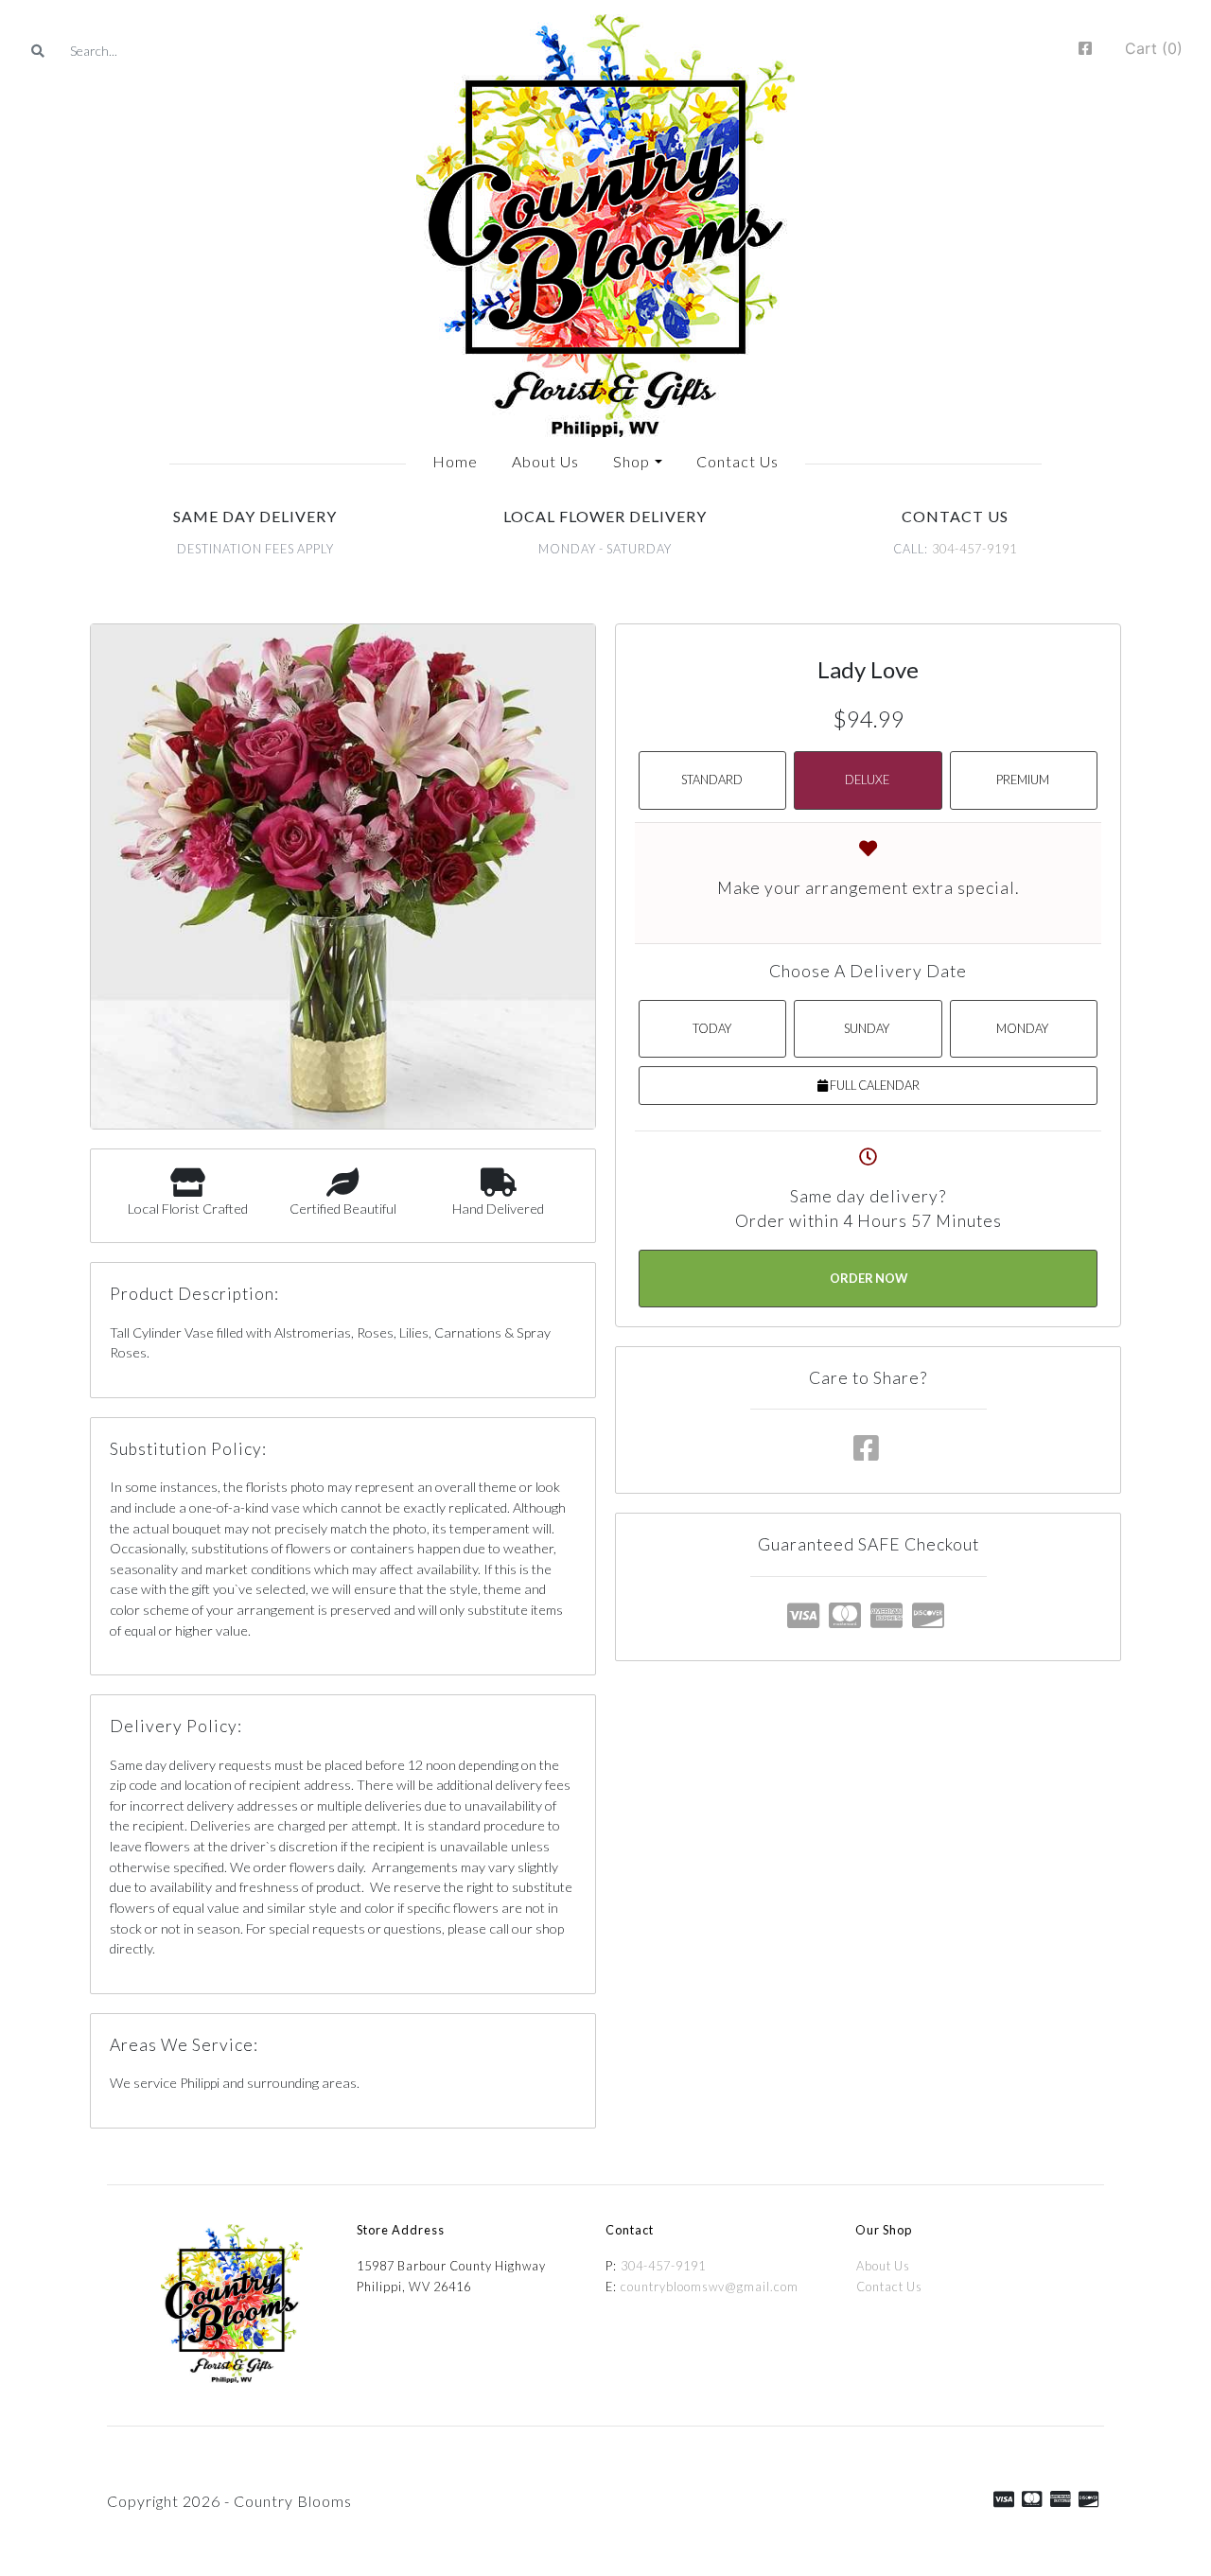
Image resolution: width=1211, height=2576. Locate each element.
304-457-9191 (974, 549)
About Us (883, 2266)
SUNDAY (867, 1028)
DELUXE (867, 780)
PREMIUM (1023, 780)
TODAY (712, 1028)
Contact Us (889, 2287)
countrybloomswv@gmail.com (710, 2287)
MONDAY (1022, 1028)
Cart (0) (1154, 48)
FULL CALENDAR (874, 1085)
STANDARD (712, 780)
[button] (637, 462)
